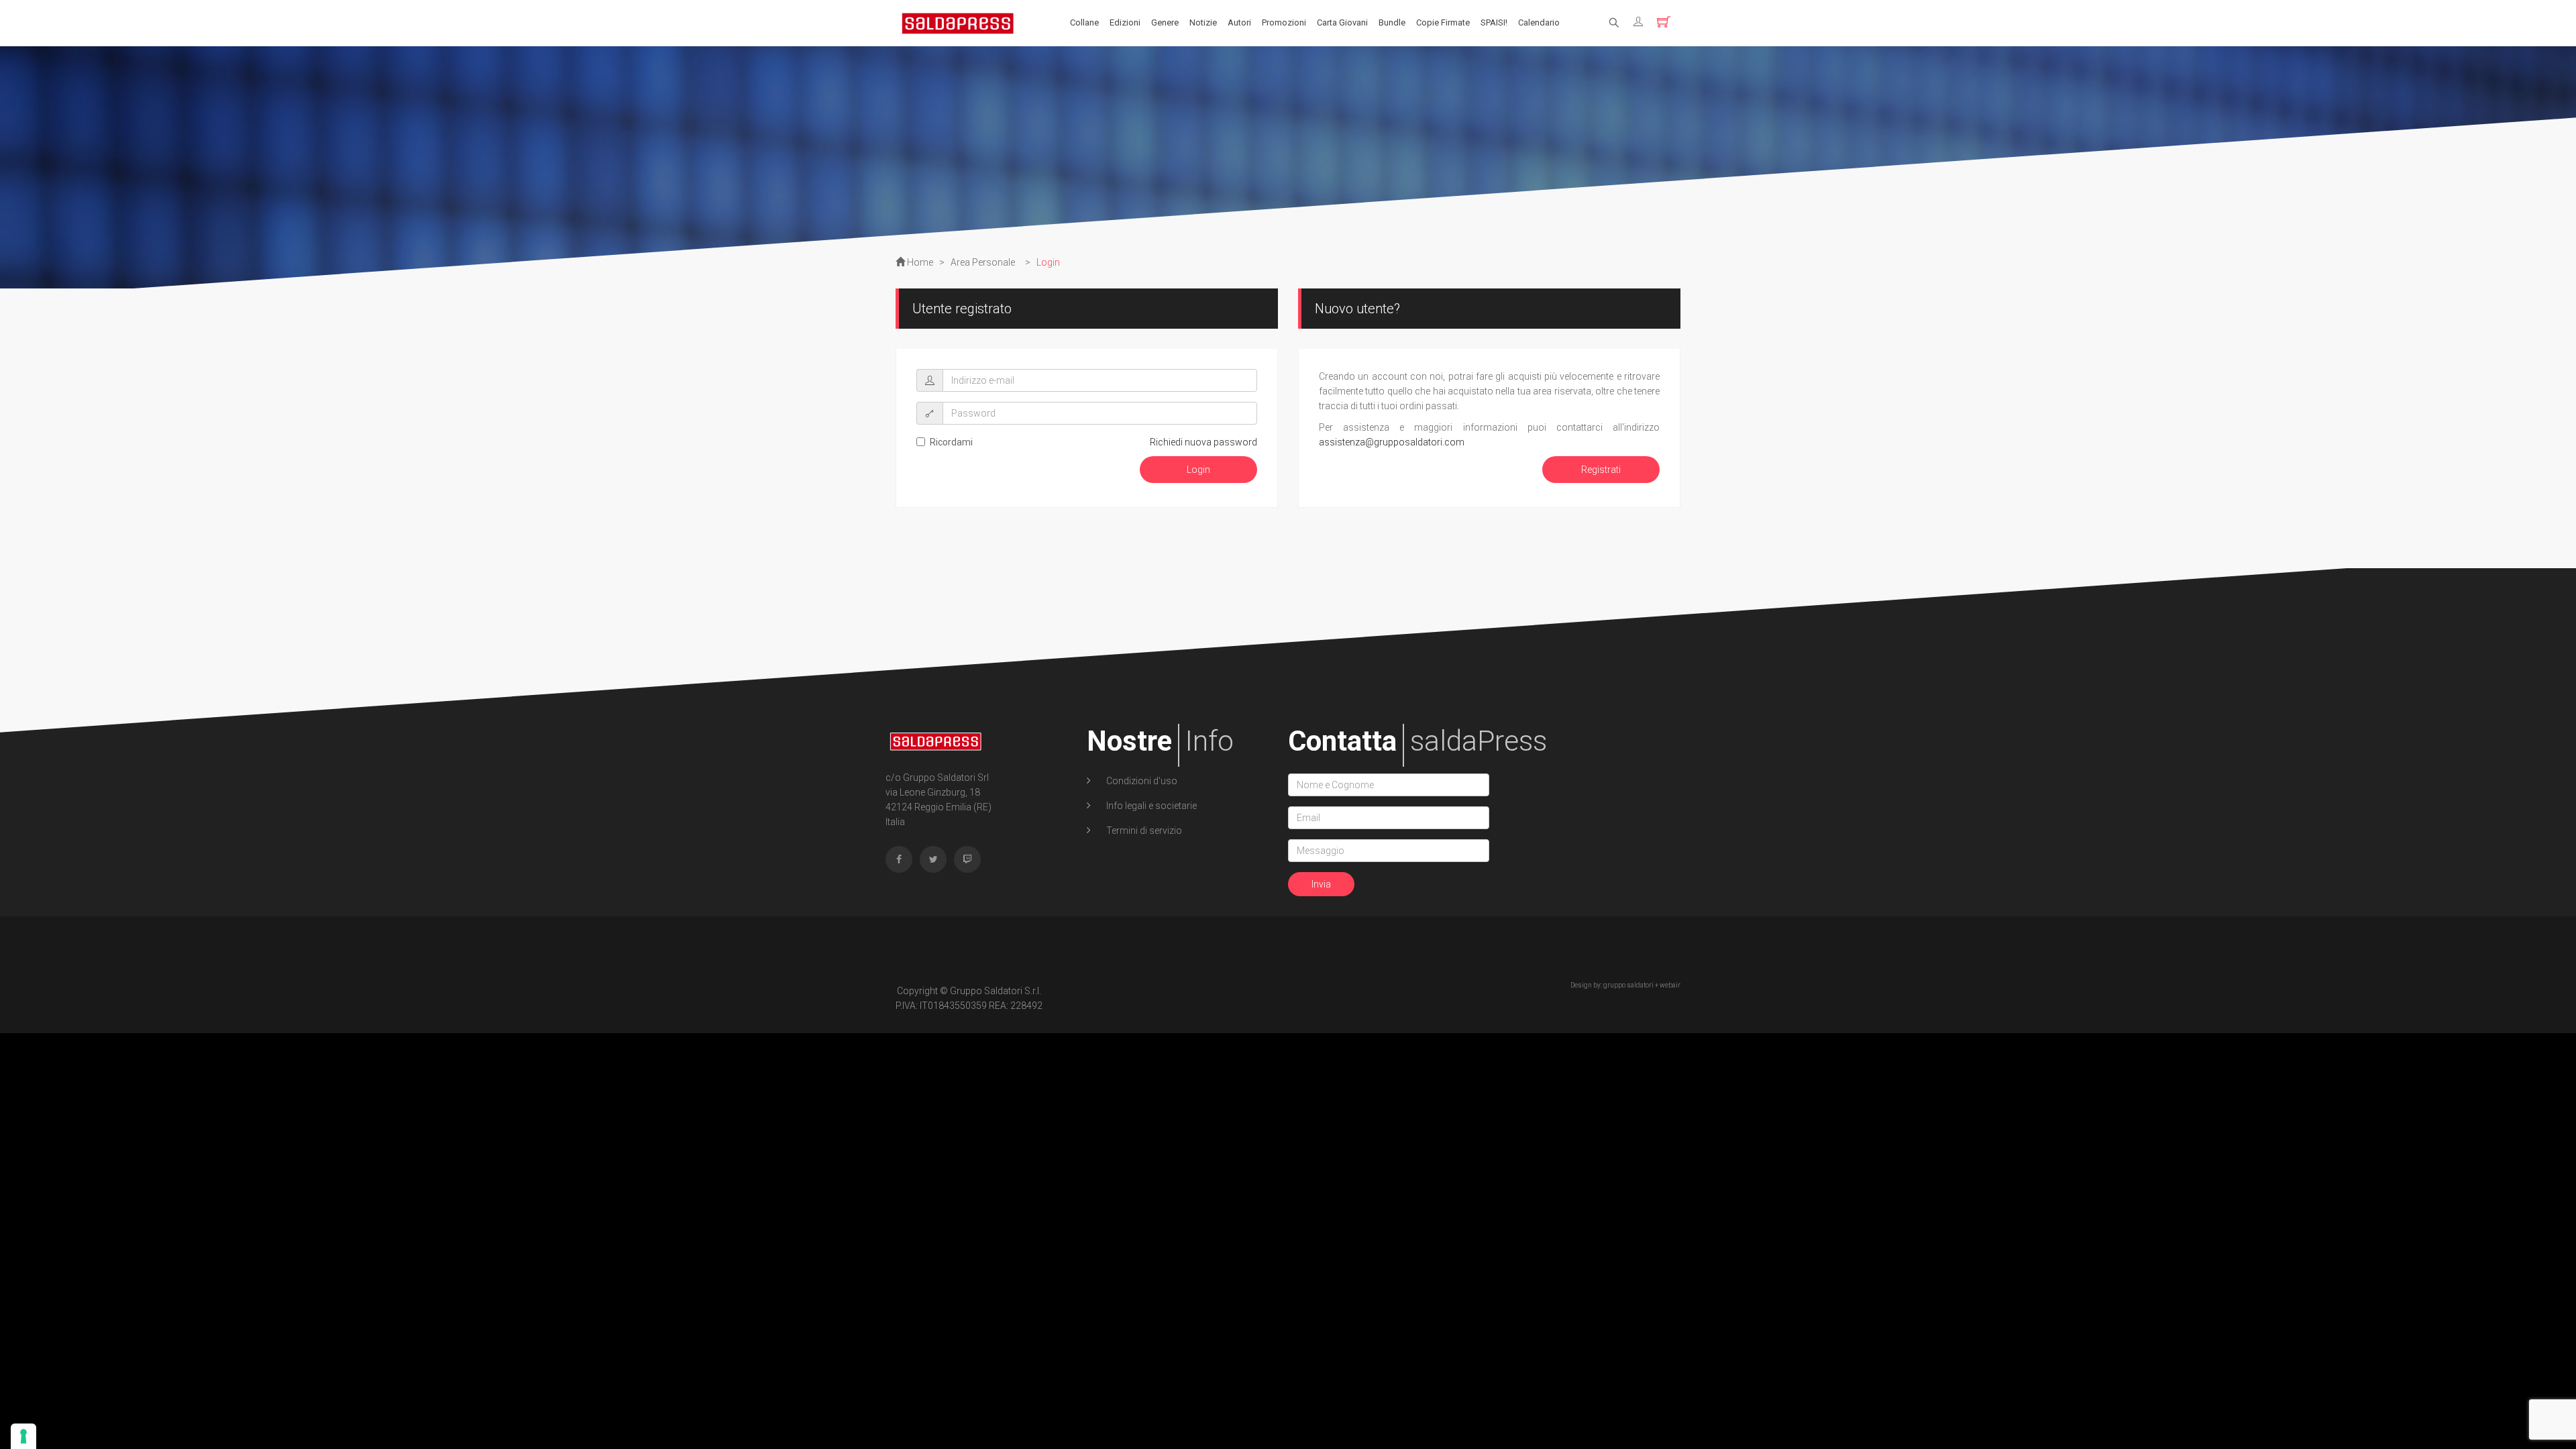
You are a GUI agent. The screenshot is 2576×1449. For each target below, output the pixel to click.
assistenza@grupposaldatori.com (1392, 442)
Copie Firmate (1443, 22)
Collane (1084, 22)
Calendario (1539, 22)
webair (1670, 985)
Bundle (1392, 22)
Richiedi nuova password (1203, 442)
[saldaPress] (958, 22)
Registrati (1601, 470)
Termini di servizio (1143, 830)
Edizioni (1125, 22)
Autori (1239, 22)
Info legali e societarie (1150, 806)
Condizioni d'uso (1141, 781)
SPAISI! (1494, 22)
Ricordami (951, 442)
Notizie (1203, 22)
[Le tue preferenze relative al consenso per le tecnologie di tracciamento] (23, 1436)
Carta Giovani (1342, 22)
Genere (1165, 22)
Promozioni (1284, 22)
